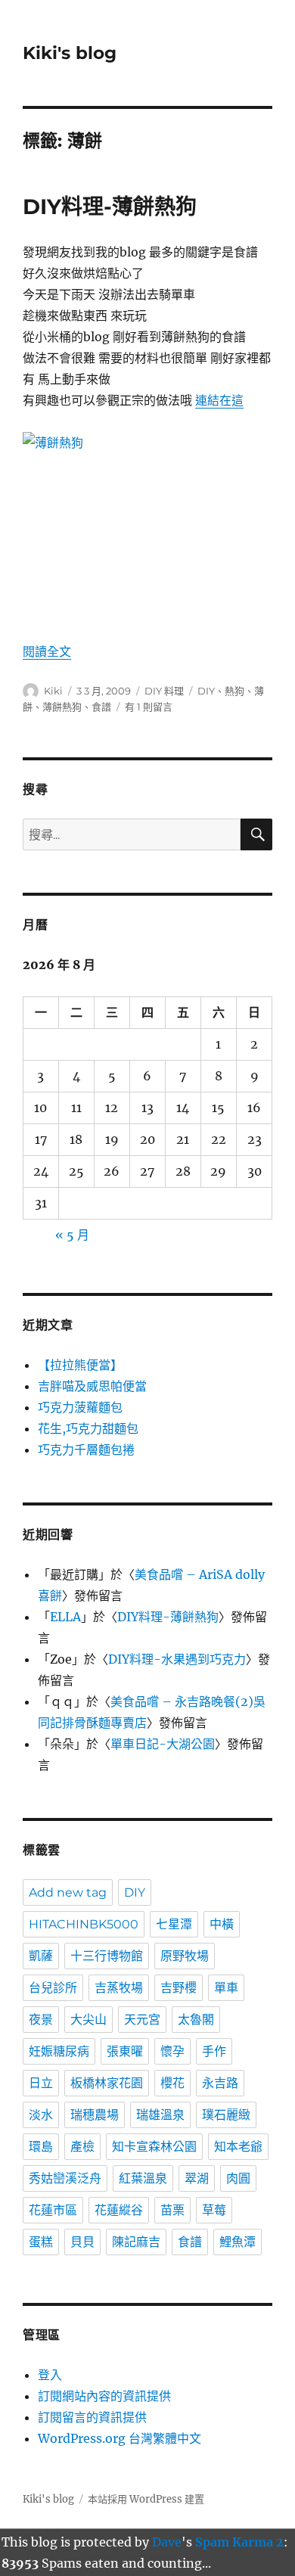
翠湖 (197, 2178)
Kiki (53, 691)
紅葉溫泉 (143, 2178)
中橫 (222, 1924)
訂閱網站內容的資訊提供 (104, 2396)
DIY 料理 (164, 691)
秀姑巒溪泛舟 (65, 2178)
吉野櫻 (179, 1988)
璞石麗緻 (226, 2115)
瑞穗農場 (95, 2115)
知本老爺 (238, 2147)
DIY (206, 691)
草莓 (214, 2210)
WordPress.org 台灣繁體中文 (120, 2438)
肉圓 (238, 2178)
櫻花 (172, 2083)
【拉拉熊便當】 (80, 1365)
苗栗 (172, 2210)
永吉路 (220, 2083)
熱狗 (234, 691)
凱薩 (41, 1956)
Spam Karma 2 (239, 2542)
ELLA (65, 1617)
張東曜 (125, 2051)
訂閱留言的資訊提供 (92, 2417)
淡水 (41, 2115)
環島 (41, 2147)
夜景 (41, 2020)
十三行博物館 (107, 1956)
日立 (41, 2083)
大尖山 (88, 2020)
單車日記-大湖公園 (163, 1744)
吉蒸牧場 (119, 1988)
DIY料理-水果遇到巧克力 (177, 1659)
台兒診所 (53, 1988)
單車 (226, 1988)
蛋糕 (41, 2242)
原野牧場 (185, 1956)
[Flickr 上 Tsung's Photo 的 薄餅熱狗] (147, 526)
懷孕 (172, 2051)
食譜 (101, 707)
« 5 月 (72, 1235)
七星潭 (174, 1924)
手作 (214, 2051)
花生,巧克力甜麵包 (88, 1428)
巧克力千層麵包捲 (86, 1450)
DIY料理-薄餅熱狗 (110, 207)
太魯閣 (196, 2020)
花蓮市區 (53, 2210)
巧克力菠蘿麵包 (80, 1407)
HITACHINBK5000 (84, 1924)
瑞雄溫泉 (160, 2115)
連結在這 (219, 400)
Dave (167, 2542)
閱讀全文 (47, 651)
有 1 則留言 (149, 707)
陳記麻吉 (136, 2242)
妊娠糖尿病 (59, 2051)
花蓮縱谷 (119, 2210)
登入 (50, 2375)
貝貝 (82, 2242)
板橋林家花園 (107, 2083)
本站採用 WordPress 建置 (146, 2499)
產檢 (82, 2147)
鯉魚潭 (238, 2242)
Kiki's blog (70, 53)
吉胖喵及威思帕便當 (92, 1386)
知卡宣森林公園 (154, 2147)
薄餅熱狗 (62, 707)
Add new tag (68, 1892)
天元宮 (142, 2020)
